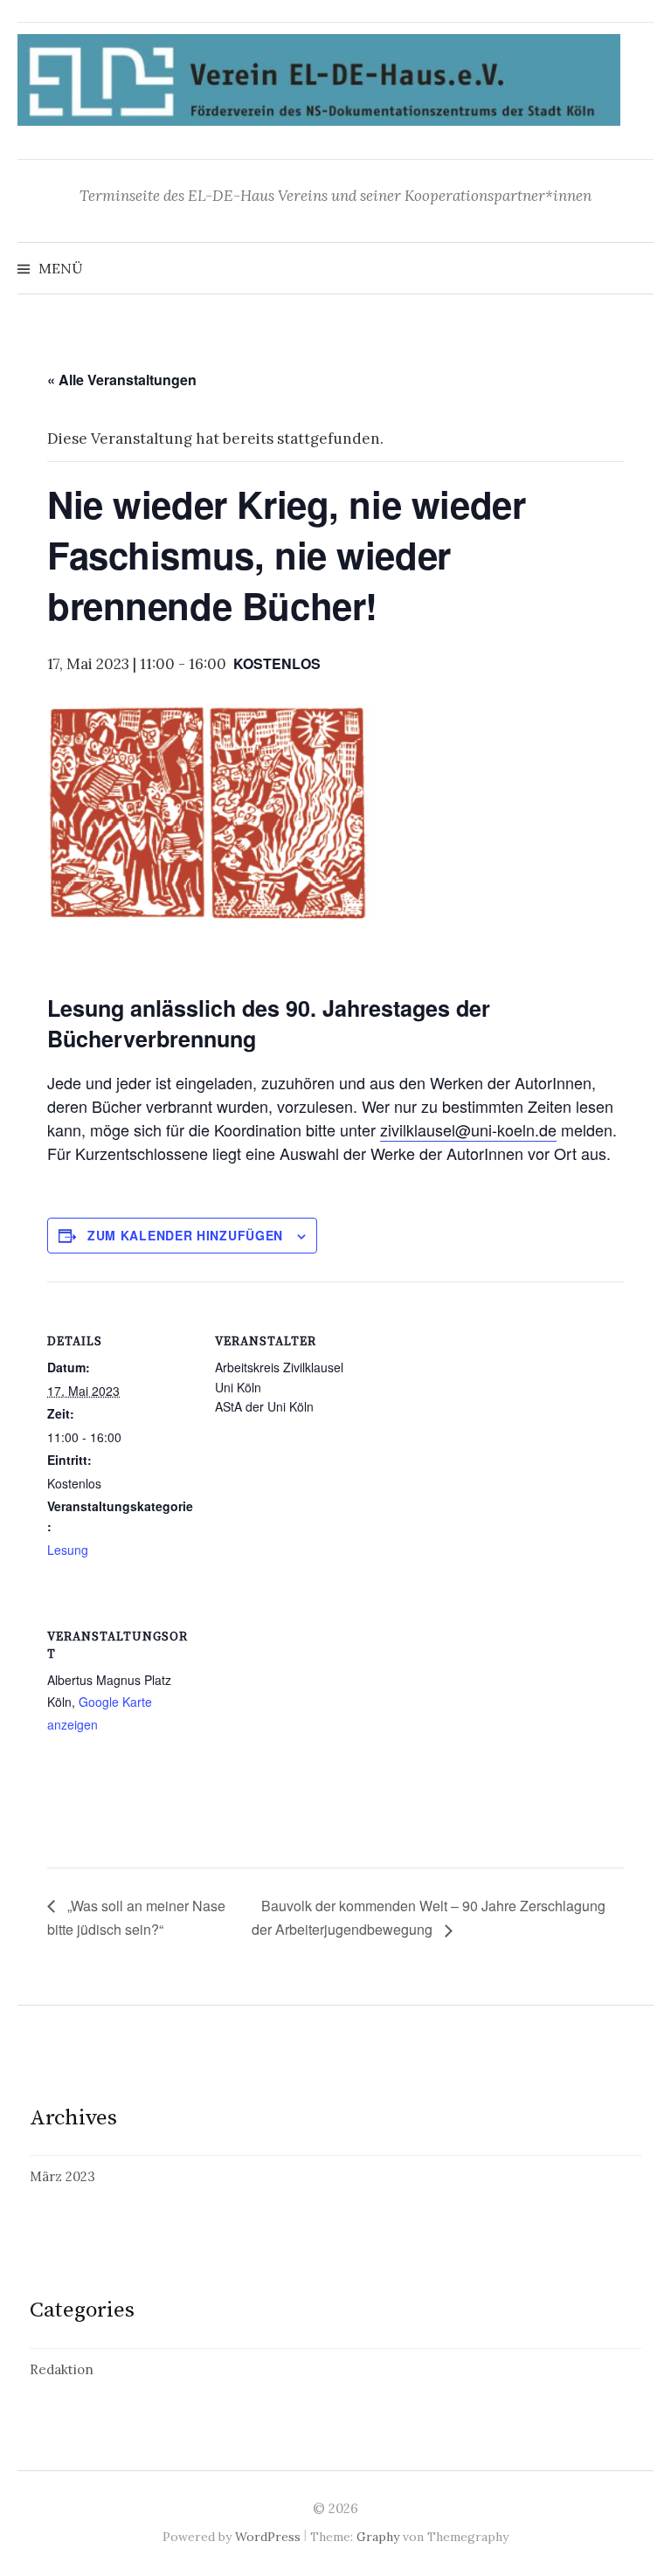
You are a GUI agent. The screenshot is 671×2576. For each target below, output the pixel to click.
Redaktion (62, 2369)
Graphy (378, 2537)
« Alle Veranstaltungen (122, 380)
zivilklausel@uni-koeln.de (468, 1129)
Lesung (68, 1550)
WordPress (268, 2537)
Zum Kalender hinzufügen (185, 1235)
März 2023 (62, 2176)
